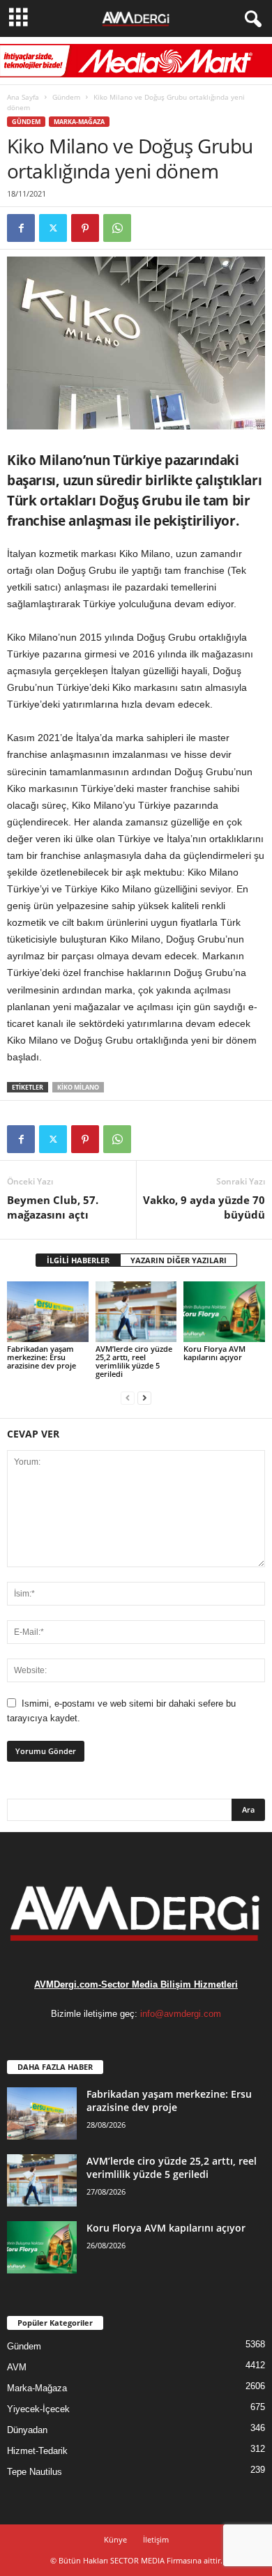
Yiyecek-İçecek (38, 2409)
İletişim (156, 2539)
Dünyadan (27, 2430)
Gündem (66, 97)
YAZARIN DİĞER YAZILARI (179, 1260)
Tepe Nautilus (35, 2472)
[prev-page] (128, 1397)
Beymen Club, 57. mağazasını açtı (53, 1207)
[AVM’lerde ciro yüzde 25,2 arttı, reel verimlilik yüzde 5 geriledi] (136, 1312)
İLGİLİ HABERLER (78, 1260)
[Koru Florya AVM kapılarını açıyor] (224, 1312)
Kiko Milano (78, 1087)
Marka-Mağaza (79, 122)
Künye (115, 2539)
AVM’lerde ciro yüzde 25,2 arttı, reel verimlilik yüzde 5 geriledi (134, 1361)
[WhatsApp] (117, 228)
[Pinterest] (85, 228)
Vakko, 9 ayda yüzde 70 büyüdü (204, 1207)
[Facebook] (21, 228)
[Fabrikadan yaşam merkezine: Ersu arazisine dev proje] (48, 1312)
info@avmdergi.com (181, 2014)
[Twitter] (53, 228)
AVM (17, 2367)
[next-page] (144, 1397)
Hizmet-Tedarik (37, 2451)
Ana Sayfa (23, 97)
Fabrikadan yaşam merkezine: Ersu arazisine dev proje (41, 1357)
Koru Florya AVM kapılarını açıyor (214, 1353)
